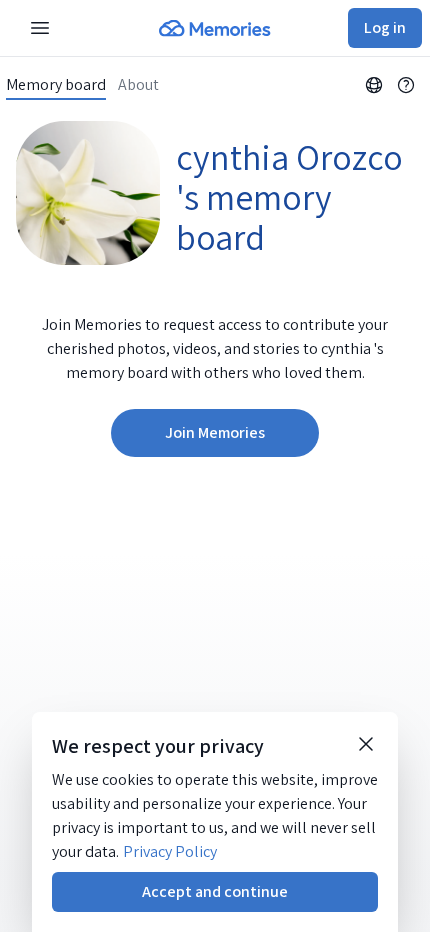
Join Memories (215, 432)
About (138, 85)
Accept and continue (215, 891)
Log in (385, 27)
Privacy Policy (170, 851)
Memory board (56, 85)
